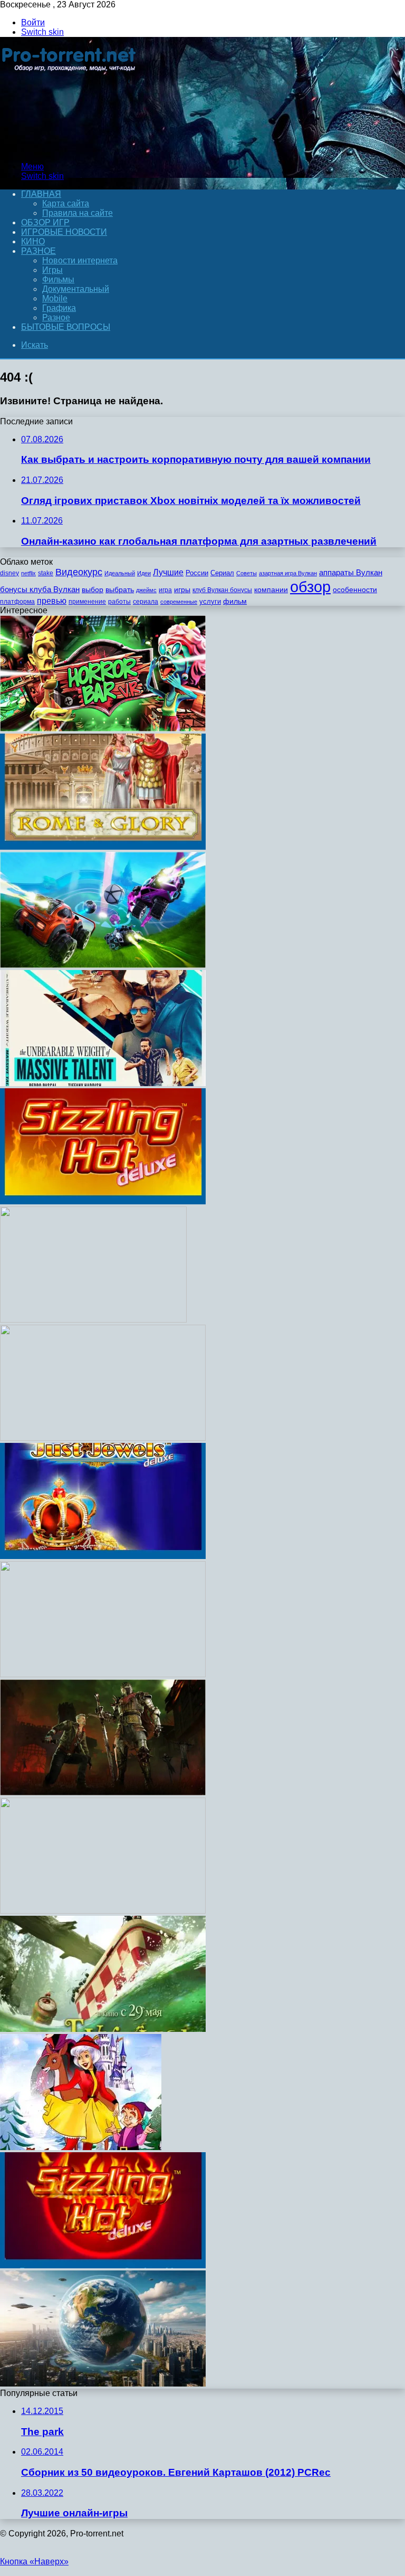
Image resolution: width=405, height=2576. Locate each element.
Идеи (144, 573)
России (197, 573)
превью (52, 601)
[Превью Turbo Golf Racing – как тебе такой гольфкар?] (103, 965)
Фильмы (58, 279)
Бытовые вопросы (66, 327)
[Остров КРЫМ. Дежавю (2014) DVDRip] (103, 2384)
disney (9, 573)
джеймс (146, 590)
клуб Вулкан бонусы (222, 590)
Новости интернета (80, 260)
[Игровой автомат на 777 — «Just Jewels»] (103, 1556)
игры (182, 590)
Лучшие (168, 572)
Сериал (222, 573)
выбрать (120, 590)
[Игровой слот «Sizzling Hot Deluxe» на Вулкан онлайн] (103, 1201)
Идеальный (120, 573)
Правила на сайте (78, 213)
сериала (146, 602)
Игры (52, 270)
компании (271, 590)
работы (119, 602)
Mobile (55, 298)
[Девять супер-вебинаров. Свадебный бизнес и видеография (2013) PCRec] (103, 1438)
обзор (310, 587)
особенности (355, 590)
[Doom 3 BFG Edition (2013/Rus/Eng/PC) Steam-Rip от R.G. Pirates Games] (93, 1320)
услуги (210, 601)
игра (165, 590)
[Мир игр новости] (70, 149)
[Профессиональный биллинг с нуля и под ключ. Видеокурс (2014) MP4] (103, 1911)
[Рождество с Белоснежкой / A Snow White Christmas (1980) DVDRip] (81, 2147)
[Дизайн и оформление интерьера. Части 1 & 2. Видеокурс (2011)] (103, 1674)
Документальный (76, 289)
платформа (17, 602)
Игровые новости (64, 232)
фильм (235, 601)
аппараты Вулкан (351, 572)
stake (46, 573)
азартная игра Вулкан (288, 573)
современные (179, 602)
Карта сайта (66, 203)
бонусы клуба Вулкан (40, 589)
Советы (247, 573)
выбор (93, 590)
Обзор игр (45, 222)
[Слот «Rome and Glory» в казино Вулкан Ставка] (103, 847)
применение (87, 602)
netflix (28, 573)
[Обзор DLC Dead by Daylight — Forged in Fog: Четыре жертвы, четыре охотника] (103, 1793)
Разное (38, 251)
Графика (59, 308)
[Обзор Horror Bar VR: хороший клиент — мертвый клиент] (103, 729)
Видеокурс (79, 572)
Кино (33, 241)
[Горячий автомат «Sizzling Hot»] (103, 2265)
